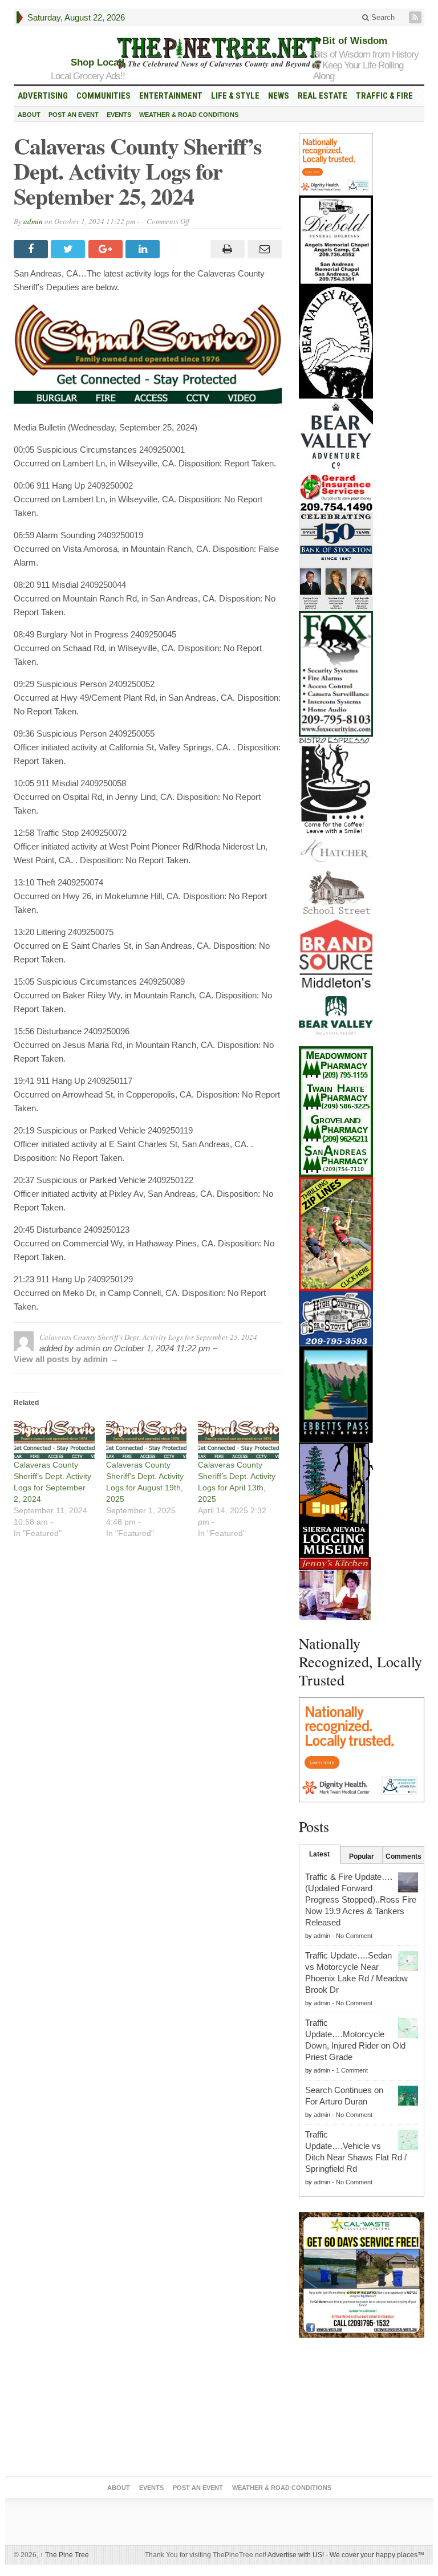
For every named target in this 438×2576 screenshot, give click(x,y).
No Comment (354, 1936)
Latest (319, 1854)
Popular (362, 1856)
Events (119, 115)
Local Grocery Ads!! (88, 76)
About (29, 115)
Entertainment (171, 96)
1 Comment (352, 2070)
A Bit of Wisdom (350, 41)
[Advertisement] (362, 2410)
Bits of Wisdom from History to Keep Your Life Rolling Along (366, 65)
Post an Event (74, 115)
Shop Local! (98, 62)
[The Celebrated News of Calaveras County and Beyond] (219, 52)
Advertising (43, 96)
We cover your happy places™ (377, 2555)
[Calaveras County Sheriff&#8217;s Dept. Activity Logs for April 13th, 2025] (238, 1436)
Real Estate (323, 96)
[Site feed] (416, 17)
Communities (104, 96)
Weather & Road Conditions (189, 115)
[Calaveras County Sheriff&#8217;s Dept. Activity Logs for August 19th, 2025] (147, 1436)
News (279, 96)
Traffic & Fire (384, 96)
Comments (403, 1856)
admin (33, 221)
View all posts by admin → (66, 1359)
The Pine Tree (64, 2555)
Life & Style (235, 96)
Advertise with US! (296, 2555)
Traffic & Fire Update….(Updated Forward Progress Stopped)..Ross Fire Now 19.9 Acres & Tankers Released (361, 1900)
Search (382, 17)
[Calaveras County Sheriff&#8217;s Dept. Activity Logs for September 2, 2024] (54, 1436)
